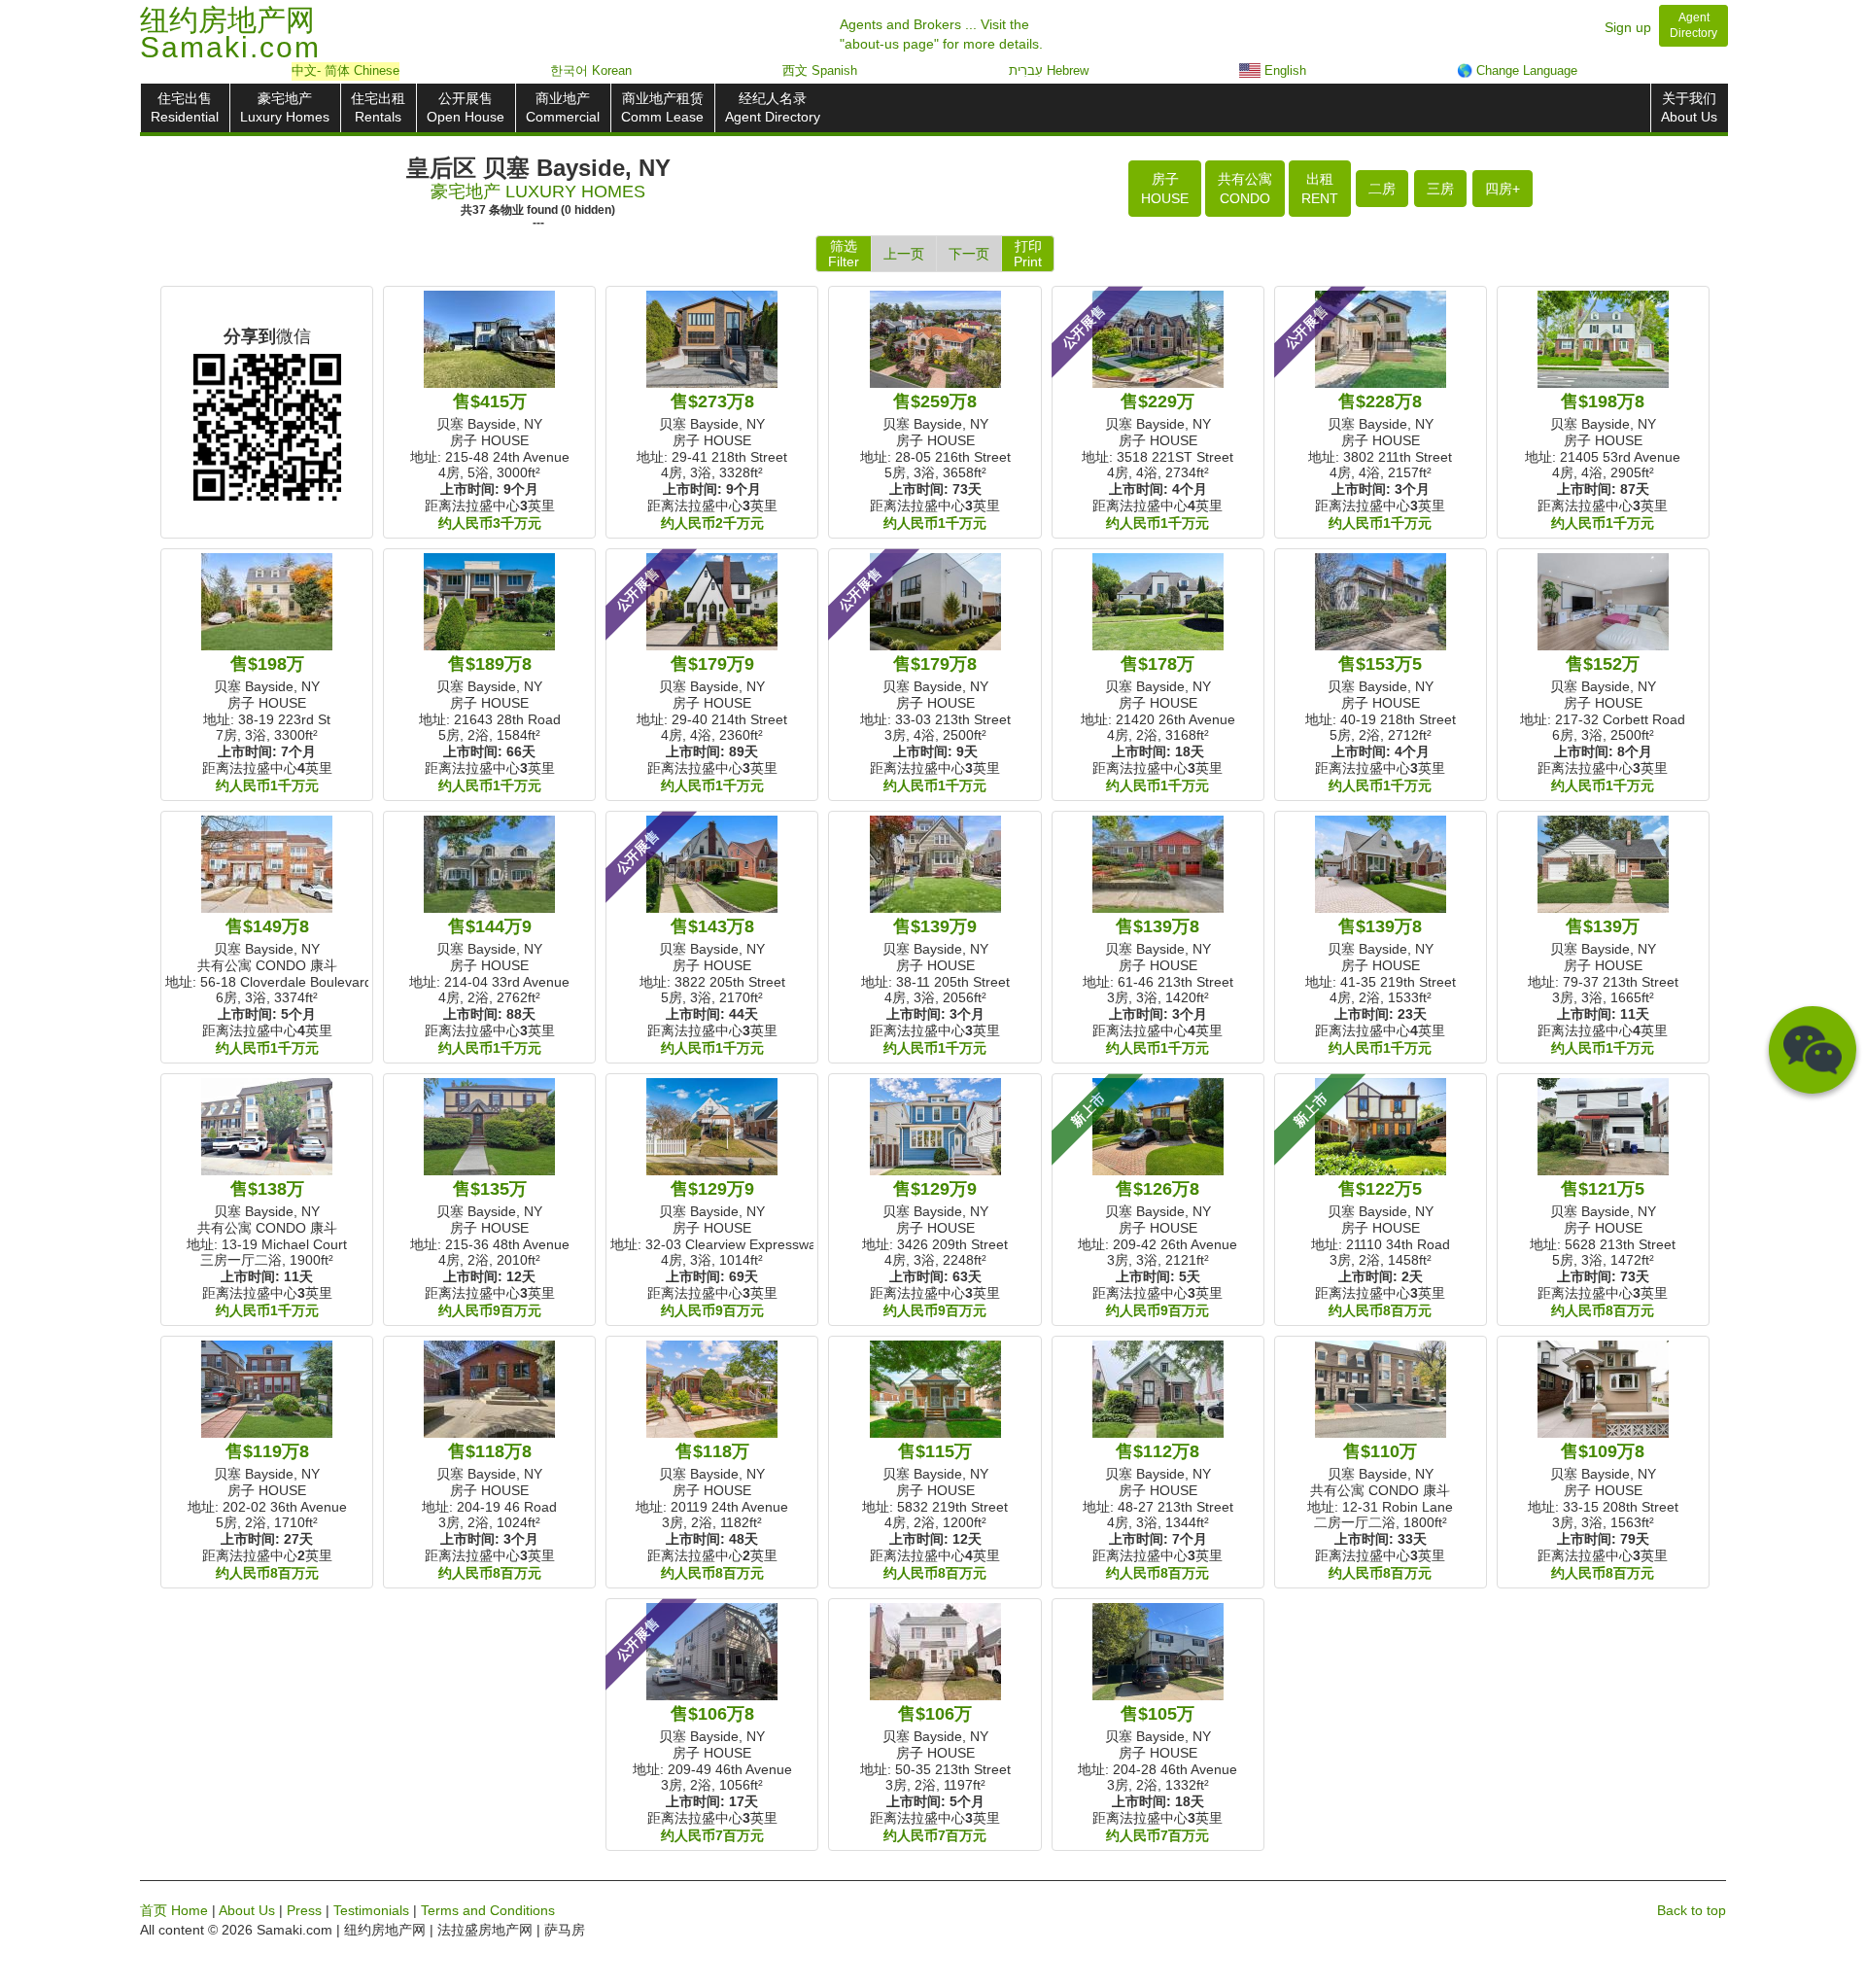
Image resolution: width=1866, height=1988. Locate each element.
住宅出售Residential (185, 107)
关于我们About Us (1689, 107)
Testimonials (371, 1910)
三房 (1440, 189)
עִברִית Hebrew (1049, 70)
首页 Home (174, 1910)
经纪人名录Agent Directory (773, 107)
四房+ (1503, 189)
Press (304, 1910)
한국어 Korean (591, 70)
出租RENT (1320, 189)
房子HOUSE (1165, 189)
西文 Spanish (820, 70)
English (1283, 70)
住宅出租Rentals (378, 107)
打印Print (1028, 254)
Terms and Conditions (488, 1910)
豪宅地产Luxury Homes (285, 107)
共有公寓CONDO (1245, 189)
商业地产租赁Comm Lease (662, 107)
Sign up (1628, 27)
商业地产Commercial (563, 107)
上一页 (904, 254)
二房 (1382, 189)
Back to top (1692, 1910)
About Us (247, 1910)
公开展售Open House (466, 107)
